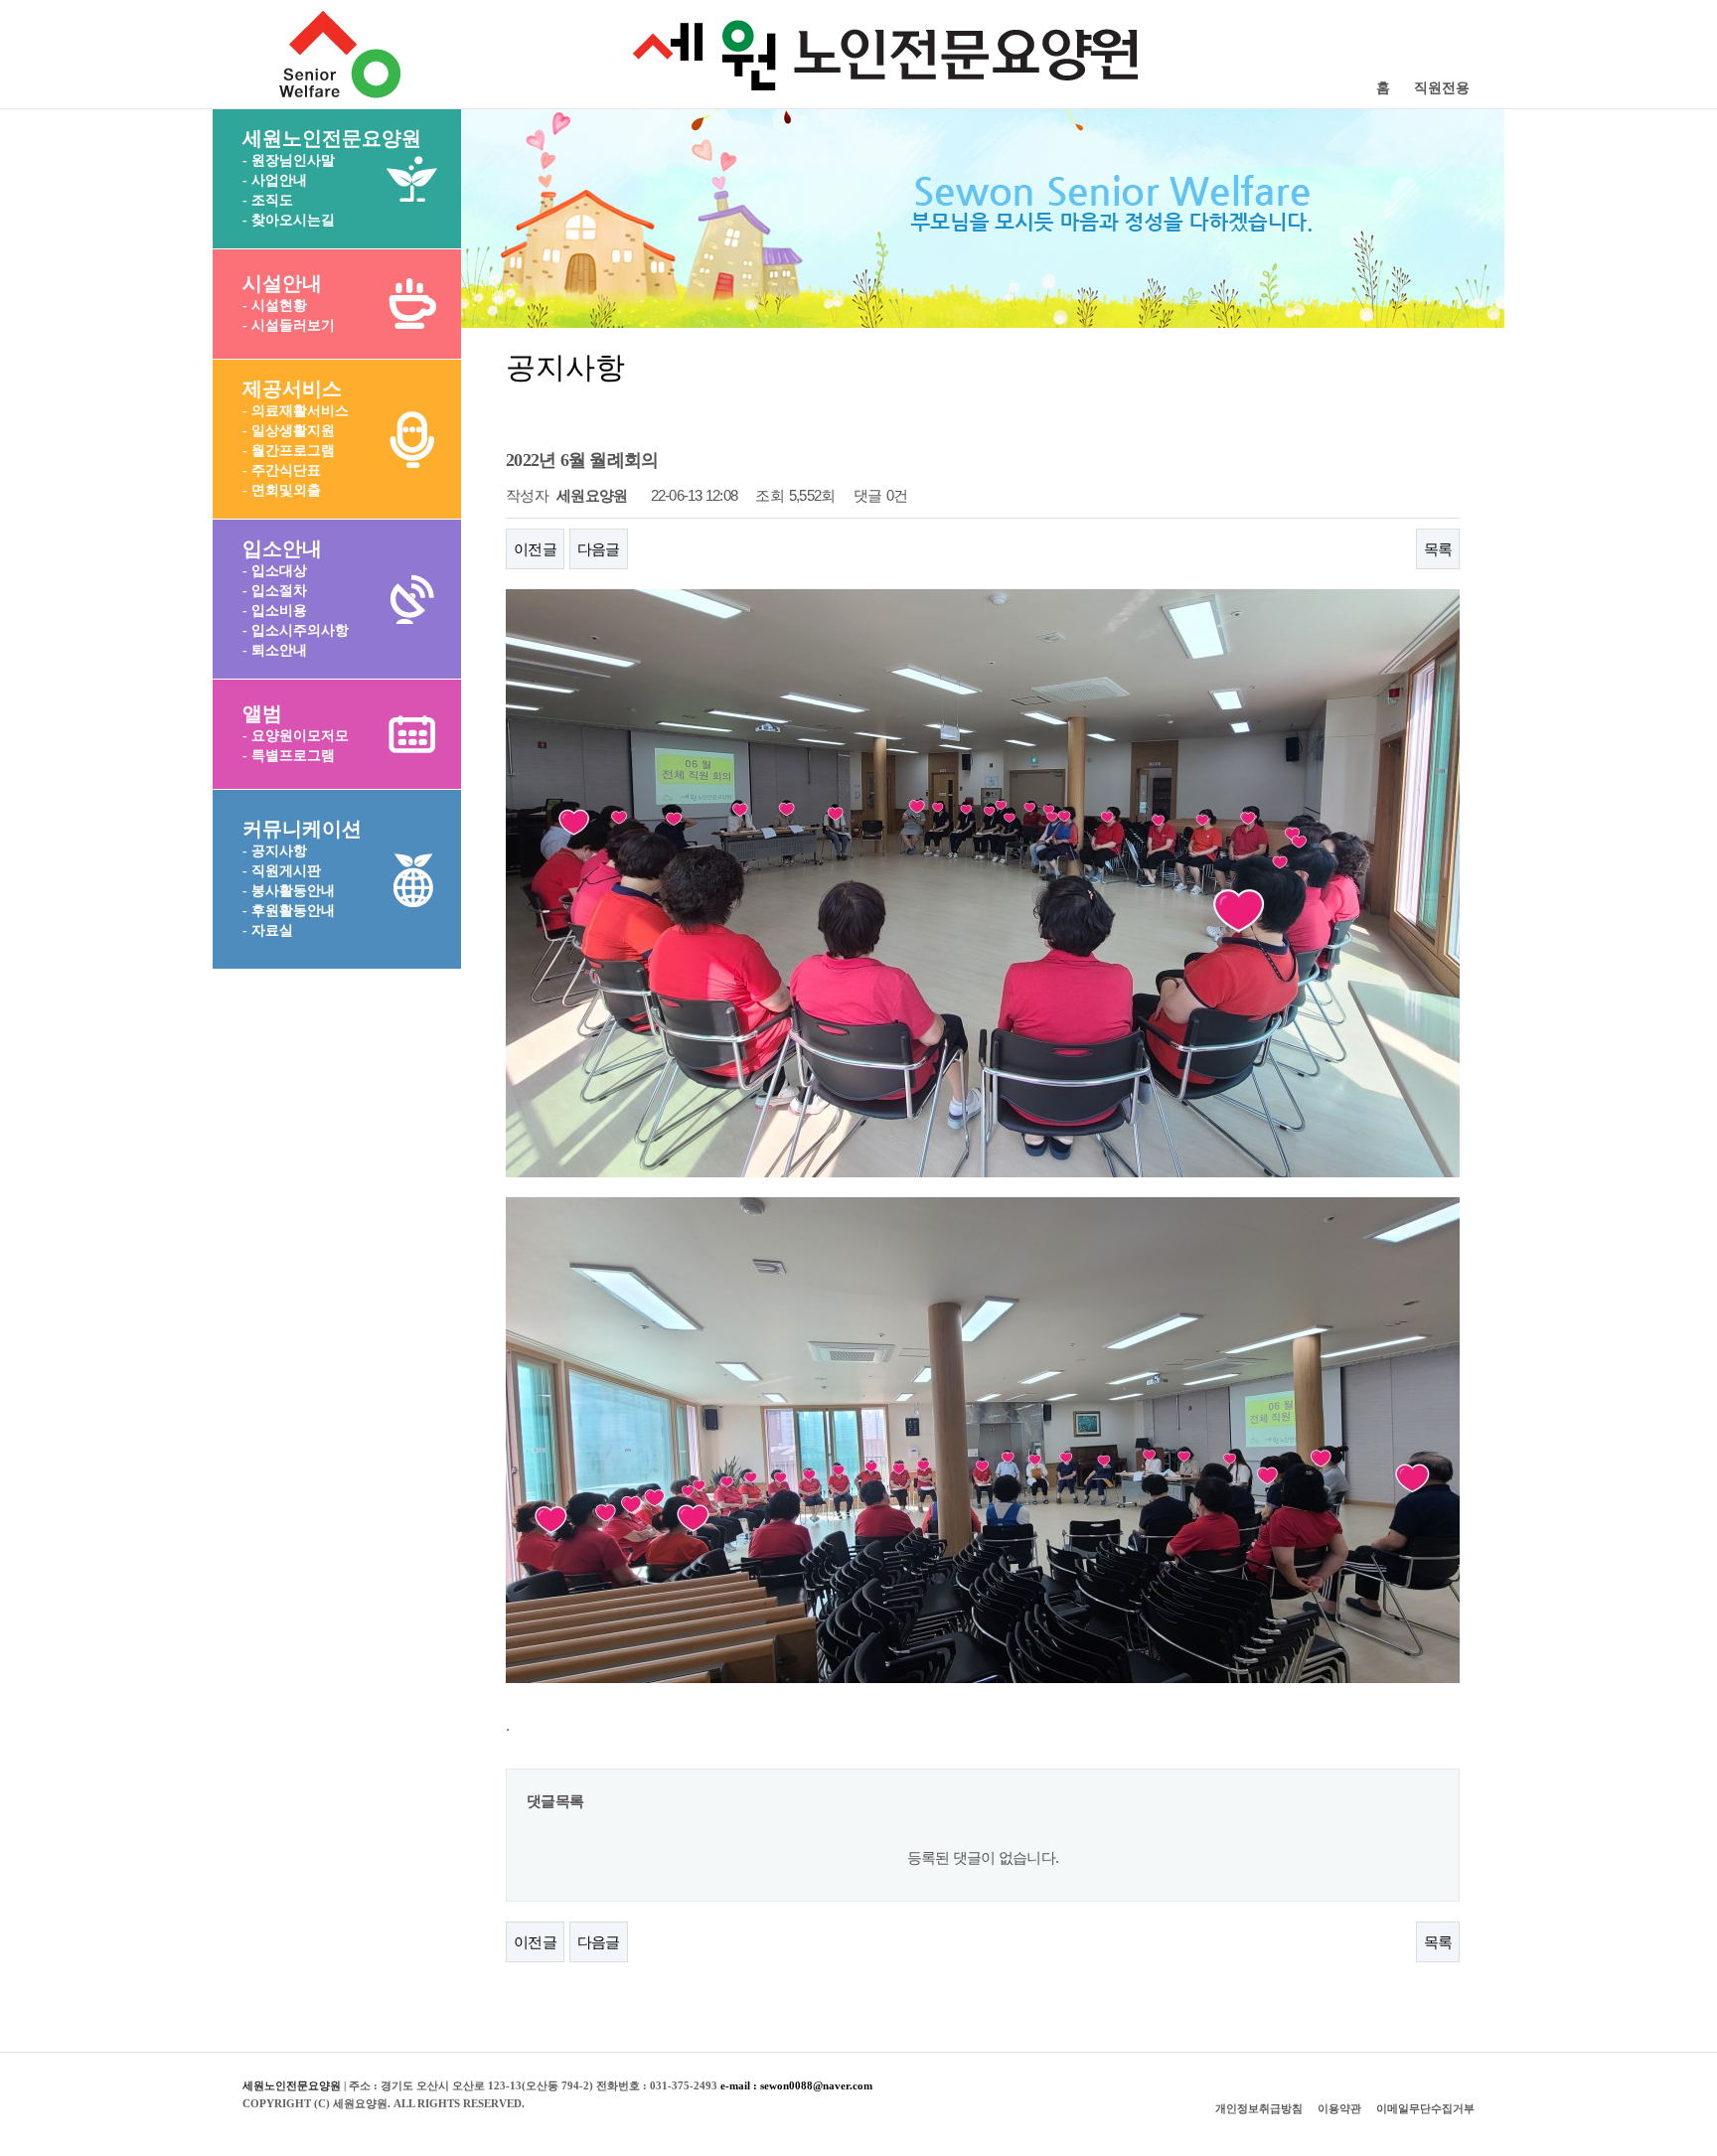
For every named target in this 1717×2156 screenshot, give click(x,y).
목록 (1438, 549)
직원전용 (1442, 88)
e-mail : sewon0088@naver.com (796, 2085)
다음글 (599, 549)
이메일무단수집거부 (1425, 2108)
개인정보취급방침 (1259, 2108)
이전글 (535, 549)
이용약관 (1339, 2108)
